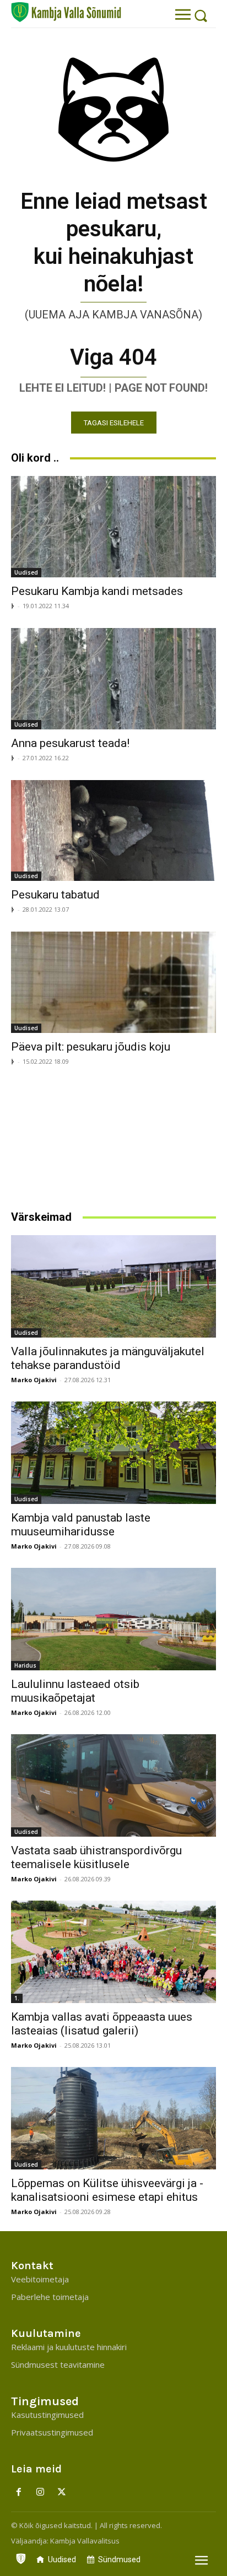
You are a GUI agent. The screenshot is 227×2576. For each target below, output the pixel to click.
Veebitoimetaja (40, 2279)
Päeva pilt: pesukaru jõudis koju (91, 1047)
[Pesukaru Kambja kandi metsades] (113, 527)
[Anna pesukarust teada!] (113, 679)
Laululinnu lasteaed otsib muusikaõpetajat (75, 1691)
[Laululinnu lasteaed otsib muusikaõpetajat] (113, 1619)
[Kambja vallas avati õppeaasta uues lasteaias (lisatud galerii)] (113, 1952)
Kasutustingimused (47, 2415)
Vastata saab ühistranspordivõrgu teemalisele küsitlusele (96, 1857)
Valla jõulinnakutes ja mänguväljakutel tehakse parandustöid (108, 1358)
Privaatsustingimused (52, 2432)
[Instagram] (40, 2493)
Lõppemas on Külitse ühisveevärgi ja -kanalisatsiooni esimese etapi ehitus (107, 2190)
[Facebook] (19, 2493)
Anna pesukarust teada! (70, 743)
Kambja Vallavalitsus (85, 2541)
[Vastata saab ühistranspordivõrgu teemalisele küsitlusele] (113, 1785)
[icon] (21, 2556)
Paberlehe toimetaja (50, 2297)
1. (17, 1998)
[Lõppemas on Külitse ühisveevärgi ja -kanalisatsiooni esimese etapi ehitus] (113, 2118)
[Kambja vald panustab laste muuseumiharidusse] (113, 1453)
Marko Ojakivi (34, 1380)
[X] (62, 2493)
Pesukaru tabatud (55, 895)
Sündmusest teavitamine (58, 2364)
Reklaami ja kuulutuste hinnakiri (69, 2347)
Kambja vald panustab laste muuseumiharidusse (81, 1525)
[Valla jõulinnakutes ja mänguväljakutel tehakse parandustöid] (113, 1286)
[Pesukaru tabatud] (113, 831)
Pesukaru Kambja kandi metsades (97, 591)
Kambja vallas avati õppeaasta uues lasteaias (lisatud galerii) (102, 2024)
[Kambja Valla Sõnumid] (66, 12)
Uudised (26, 572)
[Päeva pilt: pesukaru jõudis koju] (113, 982)
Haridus (25, 1665)
